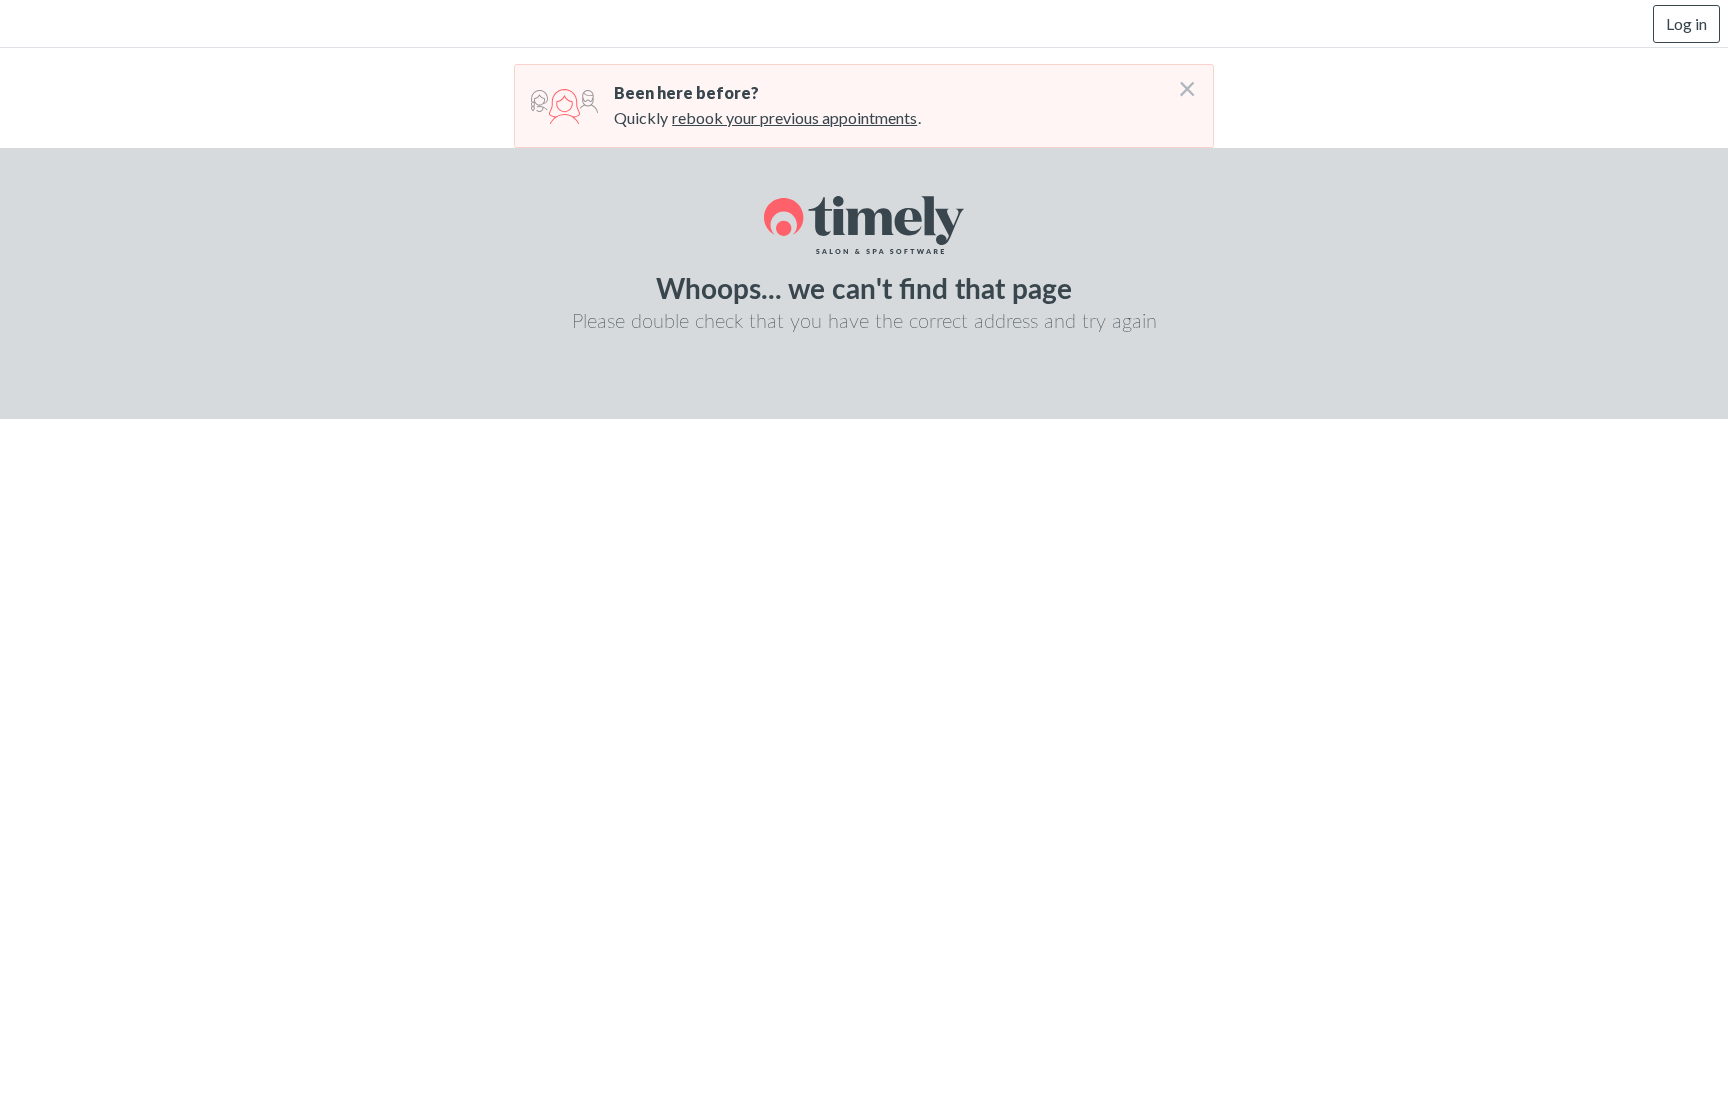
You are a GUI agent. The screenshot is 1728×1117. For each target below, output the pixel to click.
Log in (1686, 23)
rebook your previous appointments (794, 117)
